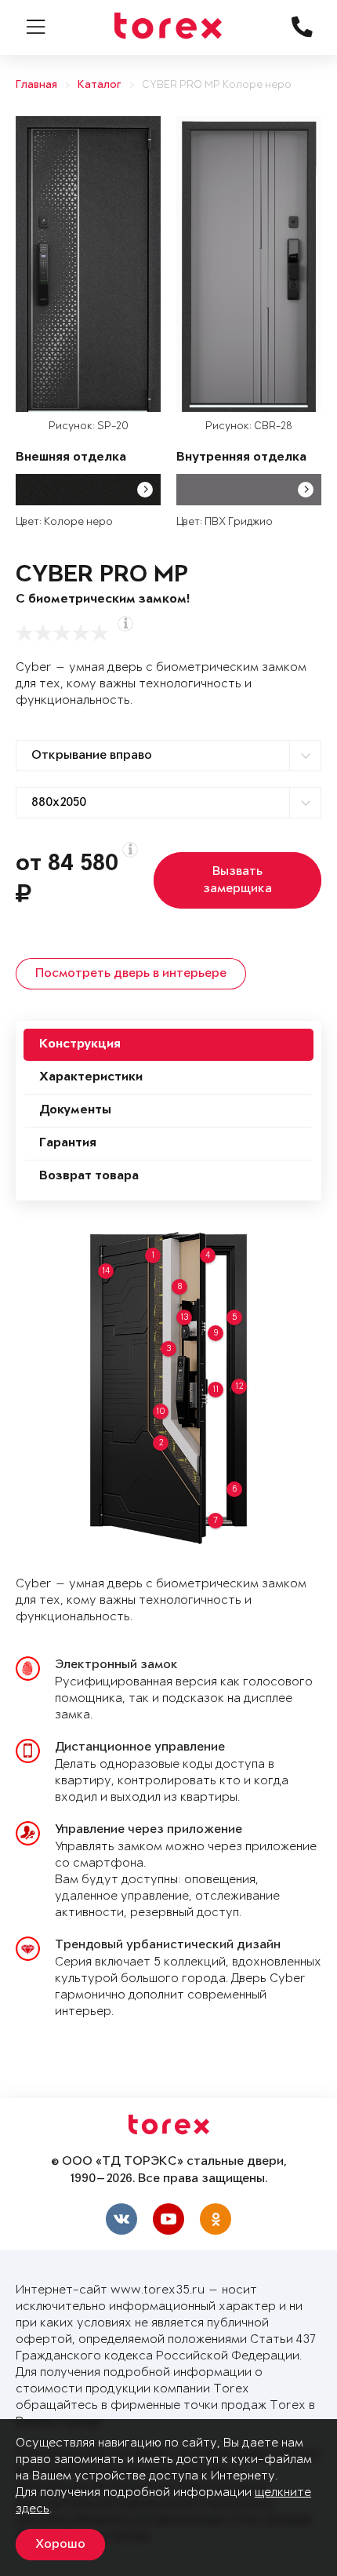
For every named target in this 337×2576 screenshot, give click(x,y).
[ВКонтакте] (121, 2219)
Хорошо (60, 2545)
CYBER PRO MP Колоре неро (217, 85)
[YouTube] (168, 2219)
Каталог (100, 85)
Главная (36, 85)
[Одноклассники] (216, 2219)
